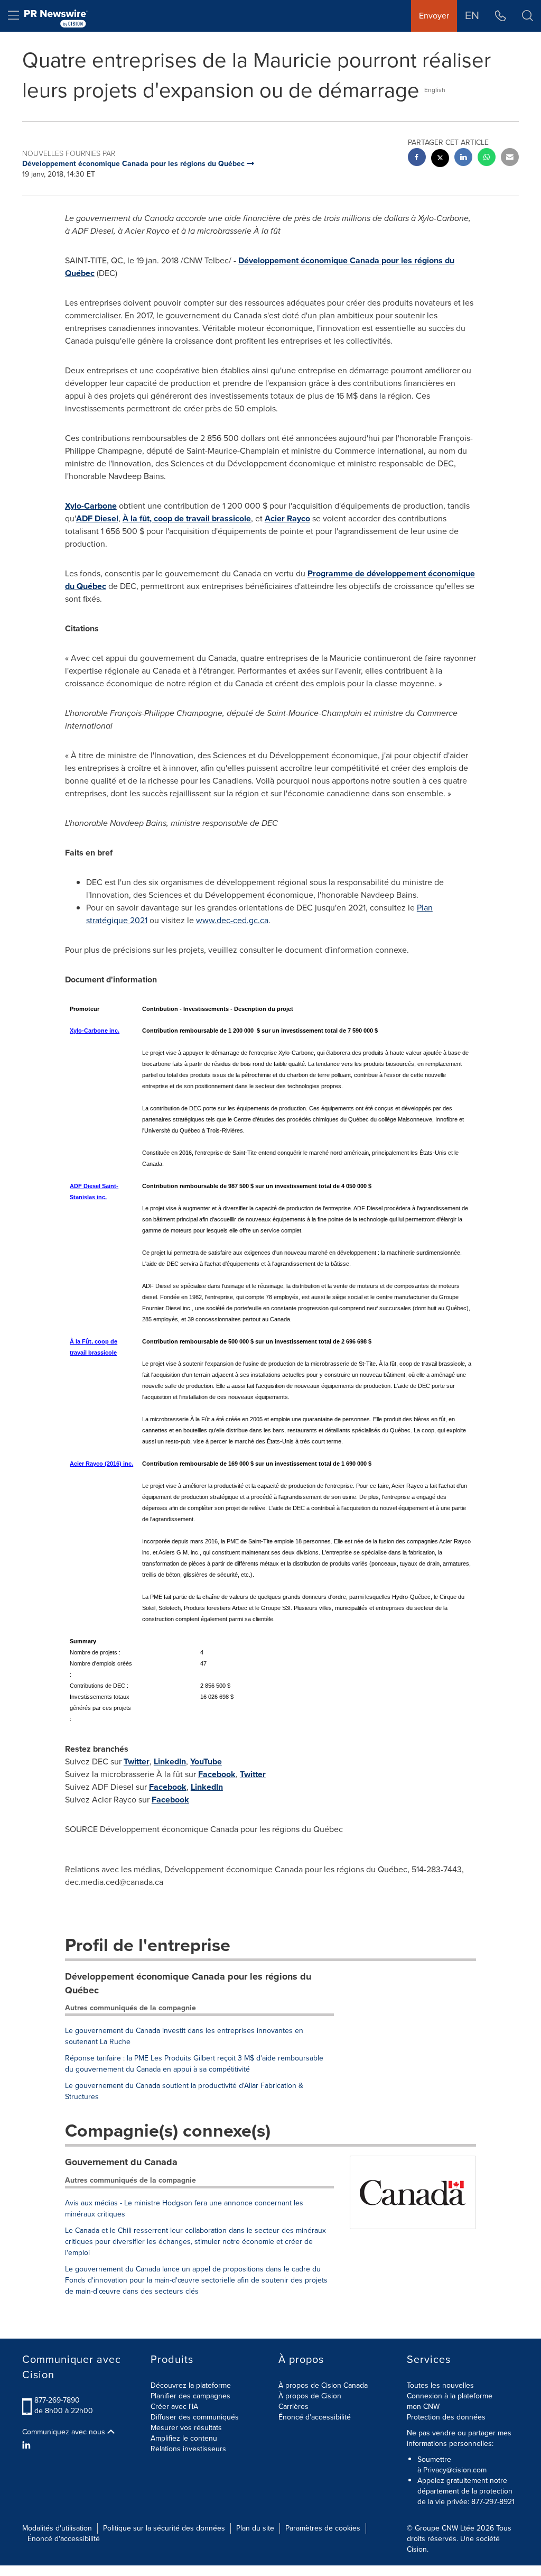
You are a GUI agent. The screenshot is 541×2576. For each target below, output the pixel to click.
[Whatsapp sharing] (487, 158)
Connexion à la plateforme (450, 2396)
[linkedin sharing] (463, 158)
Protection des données (446, 2417)
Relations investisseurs (188, 2449)
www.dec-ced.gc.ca (232, 920)
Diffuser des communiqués (195, 2417)
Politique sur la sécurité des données (164, 2528)
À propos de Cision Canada (323, 2385)
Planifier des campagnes (190, 2396)
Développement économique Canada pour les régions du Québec (188, 1983)
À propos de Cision (310, 2396)
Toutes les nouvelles (440, 2385)
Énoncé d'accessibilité (315, 2417)
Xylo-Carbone (91, 506)
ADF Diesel (97, 518)
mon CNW (423, 2407)
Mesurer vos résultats (186, 2428)
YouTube (206, 1761)
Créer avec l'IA (174, 2407)
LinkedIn (170, 1761)
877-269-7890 (57, 2400)
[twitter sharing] (440, 159)
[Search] (528, 16)
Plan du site (255, 2528)
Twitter (137, 1761)
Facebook (217, 1774)
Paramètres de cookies (323, 2528)
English (435, 90)
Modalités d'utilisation (57, 2528)
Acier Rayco (287, 518)
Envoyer (434, 16)
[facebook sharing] (417, 158)
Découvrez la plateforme (191, 2385)
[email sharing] (510, 158)
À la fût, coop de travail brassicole (187, 518)
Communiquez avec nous (65, 2432)
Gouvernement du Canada (121, 2162)
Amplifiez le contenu (184, 2438)
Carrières (293, 2407)
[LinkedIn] (28, 2445)
